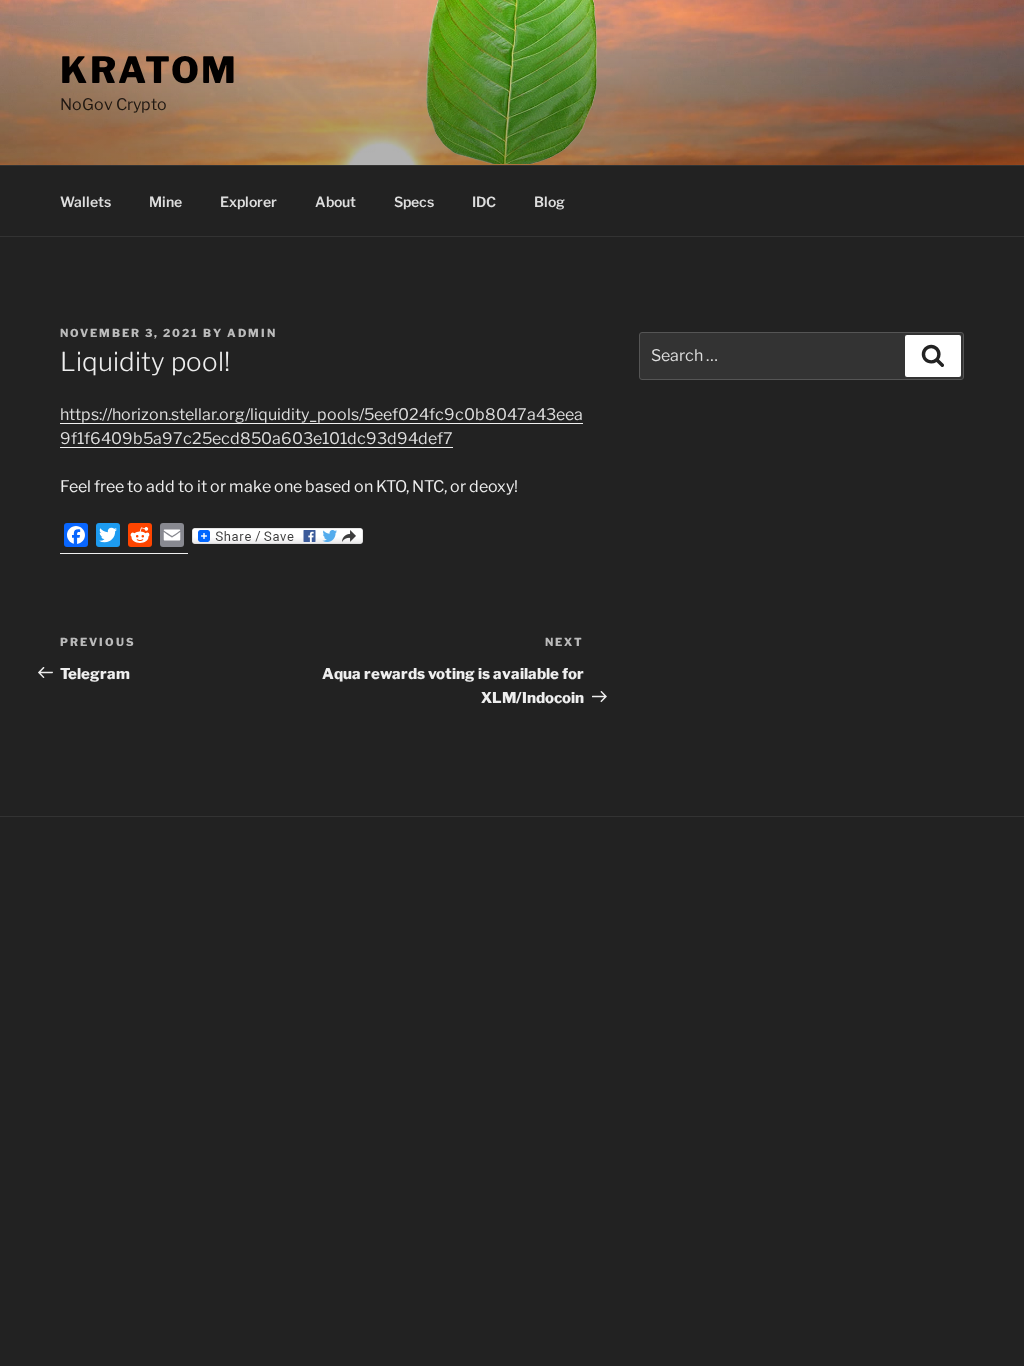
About (335, 201)
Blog (549, 201)
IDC (484, 201)
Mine (165, 201)
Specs (414, 201)
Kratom (149, 70)
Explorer (248, 201)
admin (252, 333)
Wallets (85, 201)
